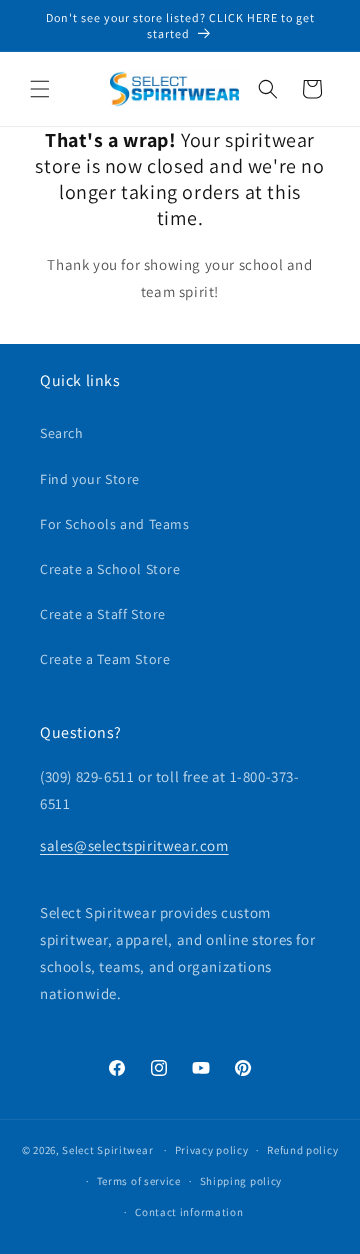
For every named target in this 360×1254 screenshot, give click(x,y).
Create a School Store (110, 569)
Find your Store (90, 479)
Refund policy (302, 1150)
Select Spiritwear (107, 1150)
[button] (40, 89)
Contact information (189, 1212)
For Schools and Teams (115, 524)
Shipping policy (241, 1181)
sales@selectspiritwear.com (134, 845)
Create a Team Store (105, 659)
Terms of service (139, 1181)
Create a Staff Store (103, 614)
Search (62, 433)
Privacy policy (212, 1150)
